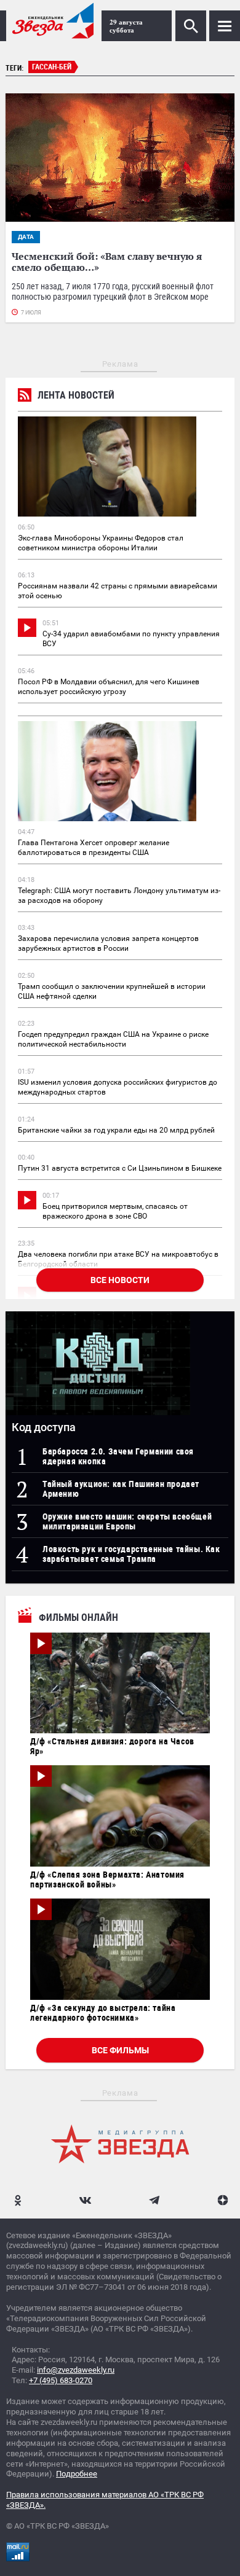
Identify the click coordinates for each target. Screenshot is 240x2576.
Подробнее (77, 2474)
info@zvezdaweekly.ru (76, 2370)
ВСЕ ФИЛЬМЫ (120, 2050)
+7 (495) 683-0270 (61, 2380)
